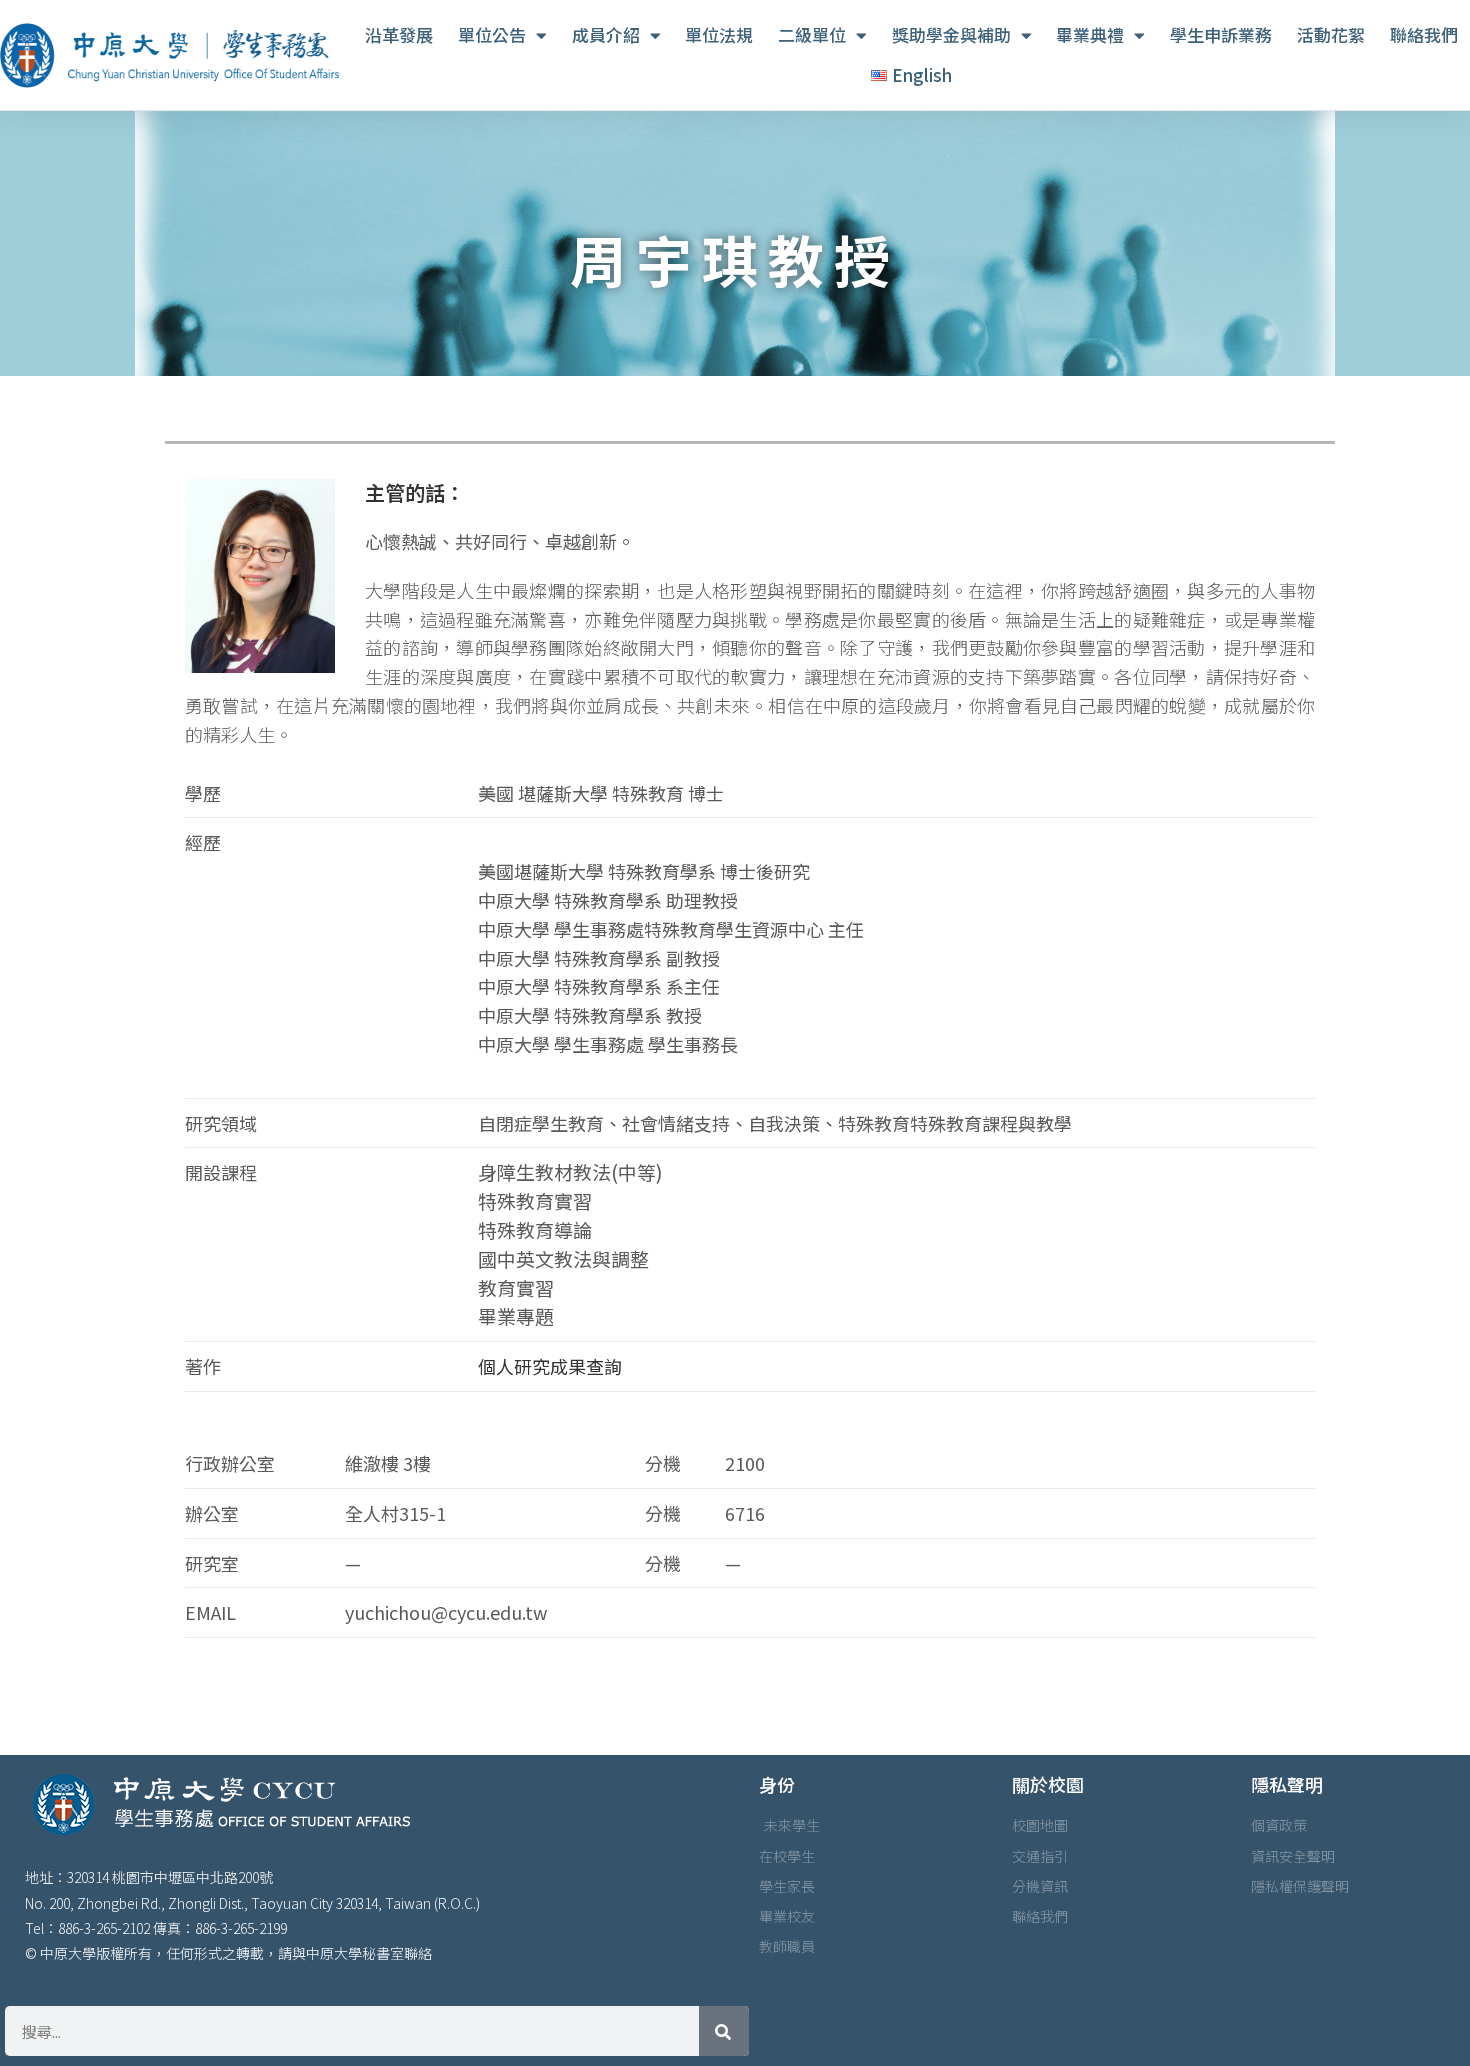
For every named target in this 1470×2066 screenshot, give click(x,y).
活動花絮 (1331, 34)
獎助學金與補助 (951, 34)
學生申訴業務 (1221, 34)
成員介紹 (606, 34)
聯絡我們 (1424, 34)
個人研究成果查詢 (550, 1366)
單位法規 (719, 34)
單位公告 (492, 34)
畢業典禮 (1090, 34)
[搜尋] (724, 2031)
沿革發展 (399, 34)
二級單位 (812, 34)
